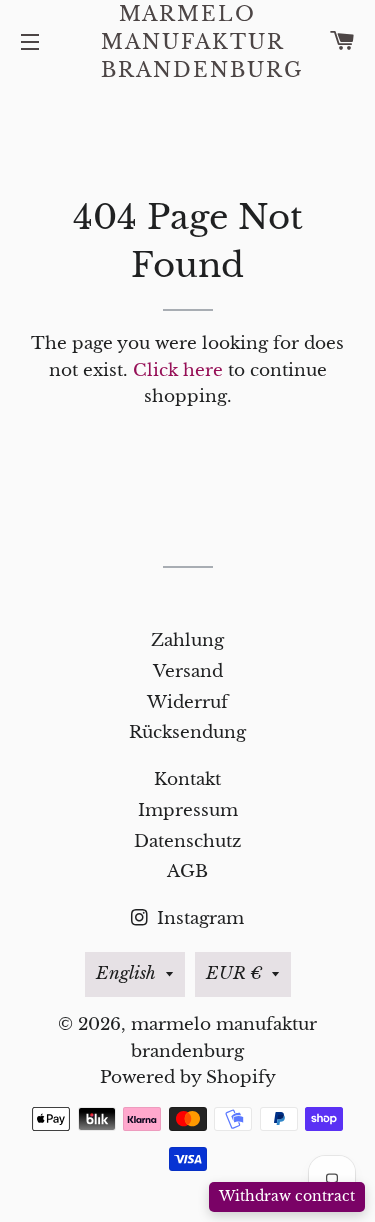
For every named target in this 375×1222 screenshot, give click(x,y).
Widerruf (187, 702)
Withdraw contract (287, 1196)
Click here (178, 370)
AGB (187, 871)
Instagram (198, 918)
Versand (188, 671)
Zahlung (187, 640)
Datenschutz (187, 841)
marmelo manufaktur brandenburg (187, 42)
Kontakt (187, 779)
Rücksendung (187, 732)
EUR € (234, 973)
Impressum (188, 810)
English (126, 973)
